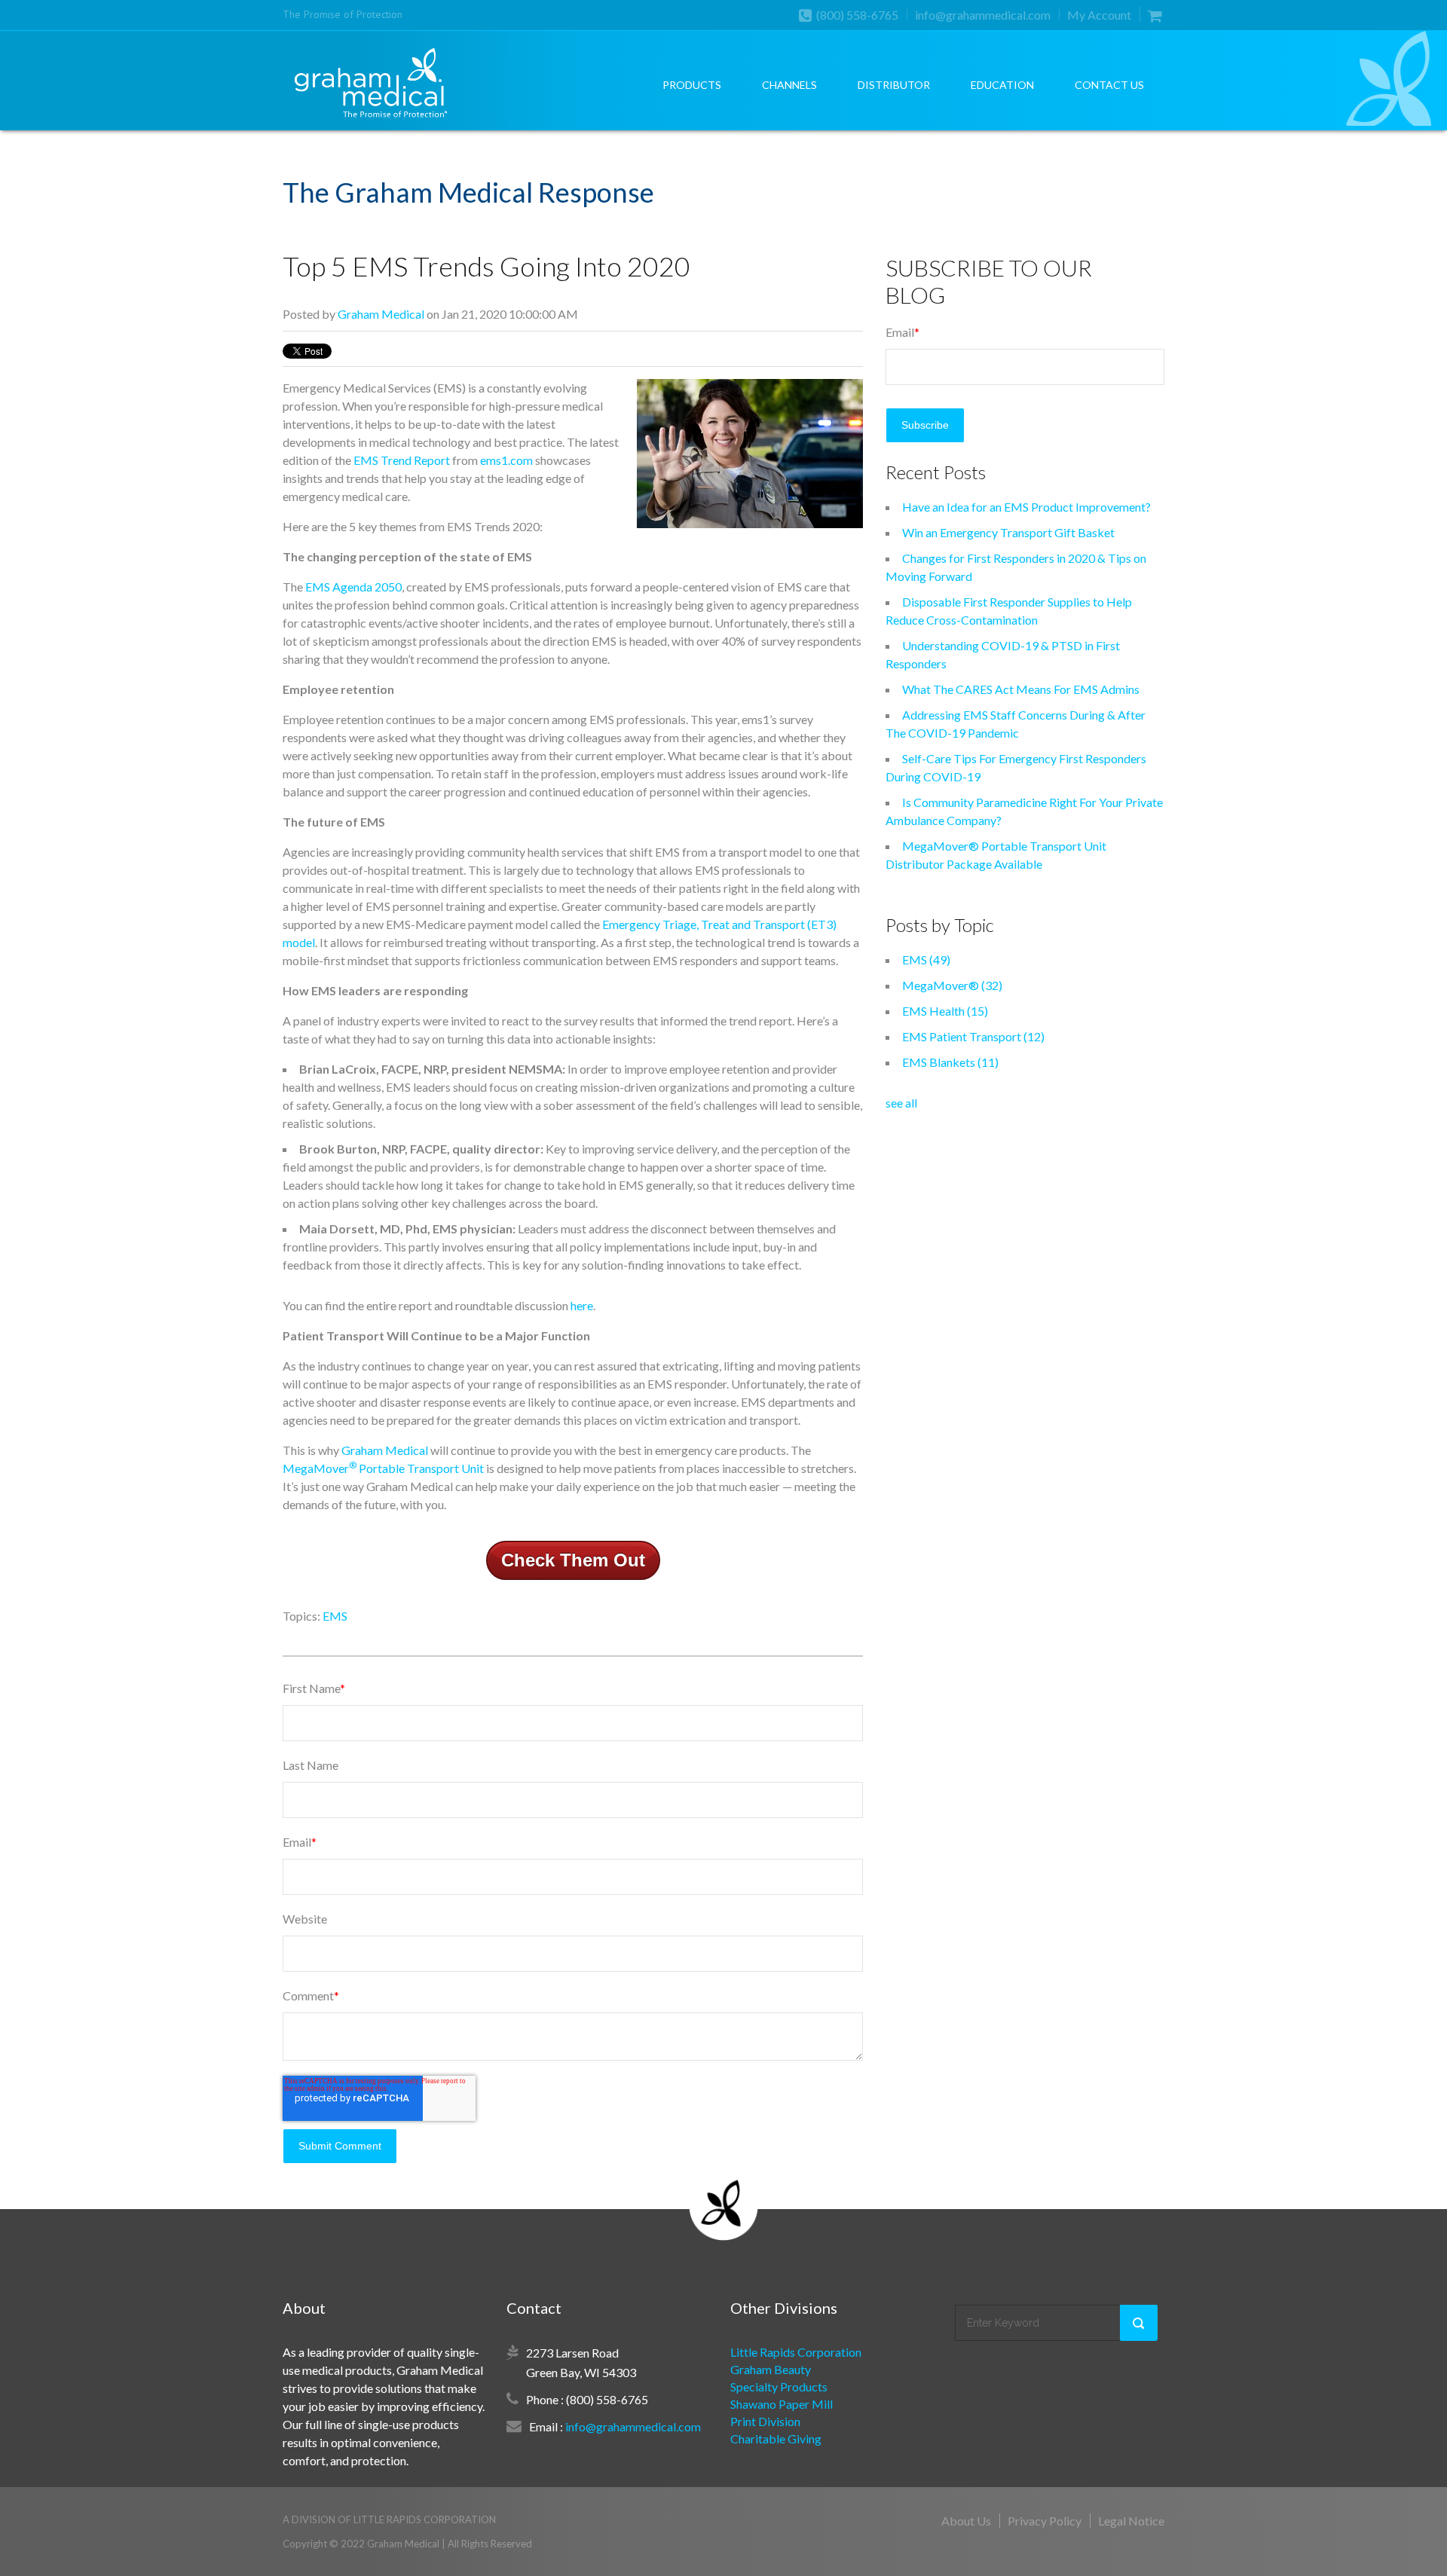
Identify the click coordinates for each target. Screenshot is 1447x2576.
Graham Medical (381, 314)
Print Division (765, 2421)
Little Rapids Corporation (796, 2352)
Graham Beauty (771, 2369)
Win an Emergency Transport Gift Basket (1008, 532)
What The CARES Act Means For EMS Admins (1021, 689)
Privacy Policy (1045, 2521)
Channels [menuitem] (789, 85)
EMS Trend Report (402, 460)
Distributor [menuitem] (894, 85)
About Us (966, 2521)
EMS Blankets (950, 1062)
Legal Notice (1131, 2521)
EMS (335, 1616)
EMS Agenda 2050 (353, 587)
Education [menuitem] (1002, 85)
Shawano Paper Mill (782, 2404)
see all (901, 1103)
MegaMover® (952, 985)
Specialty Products (779, 2387)
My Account (1099, 15)
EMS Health (945, 1011)
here (582, 1305)
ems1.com (506, 460)
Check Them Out (573, 1560)
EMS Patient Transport (973, 1036)
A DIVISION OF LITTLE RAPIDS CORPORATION (389, 2519)
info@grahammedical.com (983, 15)
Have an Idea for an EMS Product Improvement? (1026, 507)
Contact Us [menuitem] (1109, 85)
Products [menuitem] (692, 85)
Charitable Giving (776, 2438)
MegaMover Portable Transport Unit (383, 1468)
